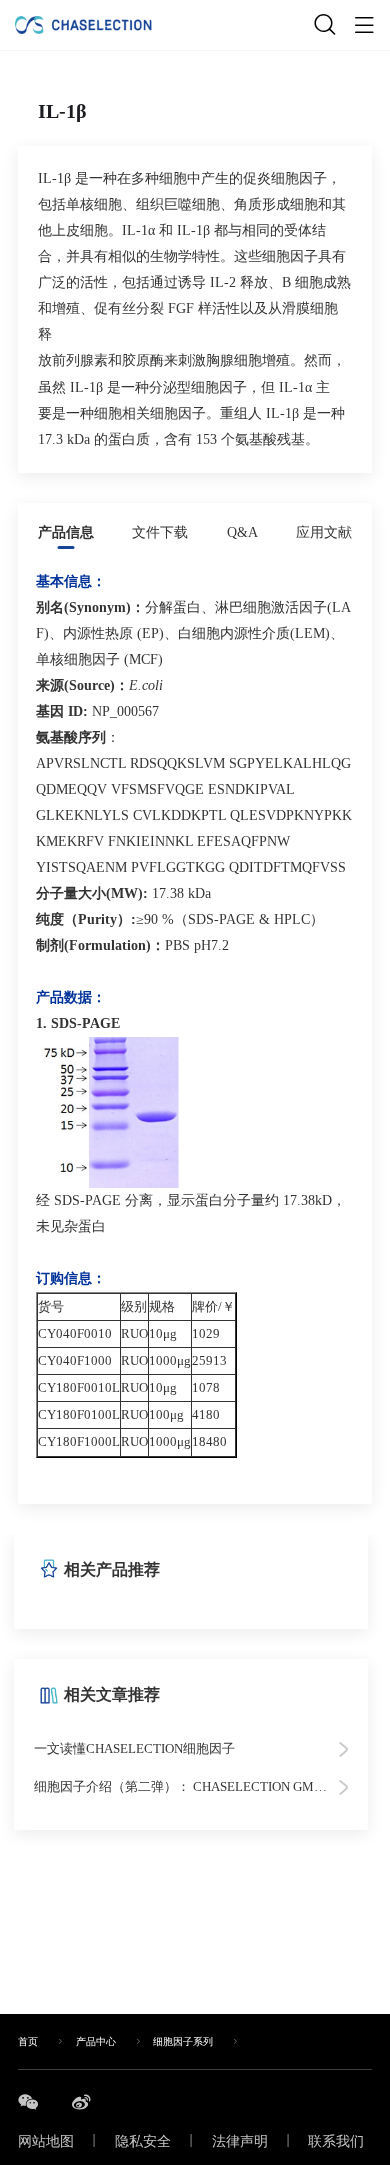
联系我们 (336, 2141)
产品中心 (96, 2042)
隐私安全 (143, 2141)
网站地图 (46, 2141)
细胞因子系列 (183, 2042)
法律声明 (240, 2141)
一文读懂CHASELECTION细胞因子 (134, 1748)
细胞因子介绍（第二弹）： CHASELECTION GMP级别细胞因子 (191, 1786)
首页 (28, 2042)
